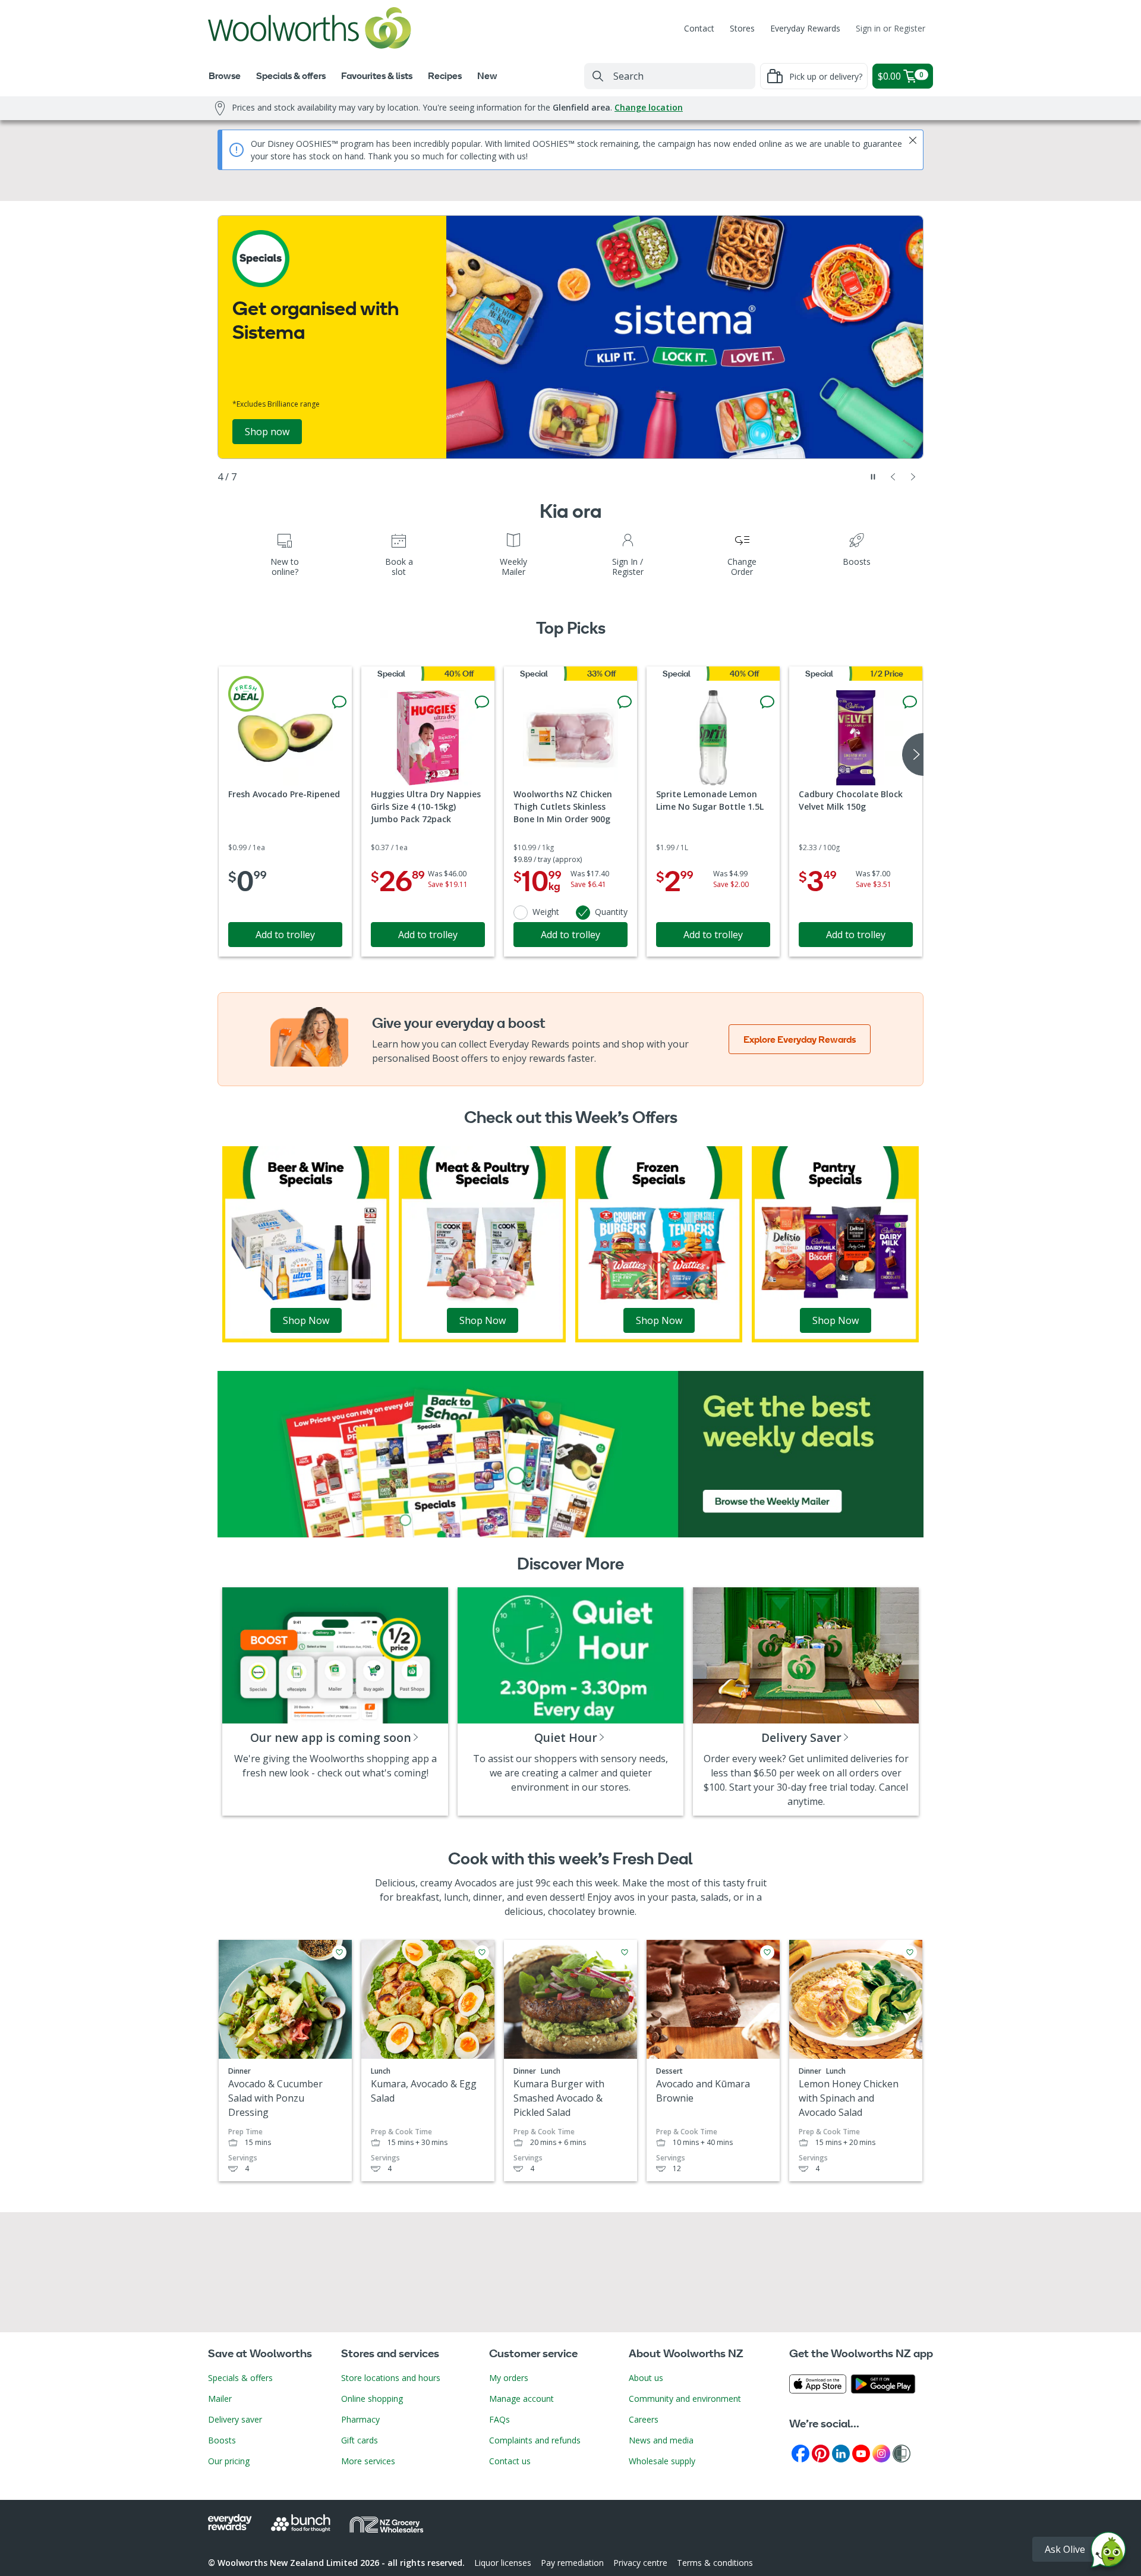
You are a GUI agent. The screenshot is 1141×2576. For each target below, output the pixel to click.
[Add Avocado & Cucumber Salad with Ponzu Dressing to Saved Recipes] (339, 1952)
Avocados (476, 1883)
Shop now (267, 432)
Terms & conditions (715, 2563)
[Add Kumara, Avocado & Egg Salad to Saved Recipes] (482, 1952)
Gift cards (360, 2440)
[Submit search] (598, 76)
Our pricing (229, 2461)
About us (646, 2378)
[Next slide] (913, 477)
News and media (661, 2440)
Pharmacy (360, 2419)
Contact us (510, 2461)
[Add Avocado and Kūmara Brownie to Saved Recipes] (767, 1952)
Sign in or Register (891, 28)
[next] (913, 754)
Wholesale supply (662, 2461)
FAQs (499, 2419)
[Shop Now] (306, 1243)
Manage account (521, 2399)
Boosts (222, 2440)
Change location (649, 107)
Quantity (611, 912)
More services (368, 2461)
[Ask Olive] (1108, 2553)
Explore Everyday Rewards (800, 1039)
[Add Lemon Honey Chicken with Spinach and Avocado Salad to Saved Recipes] (910, 1952)
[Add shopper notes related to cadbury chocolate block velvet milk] (910, 702)
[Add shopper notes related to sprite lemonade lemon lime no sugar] (767, 702)
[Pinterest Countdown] (821, 2453)
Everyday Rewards (805, 28)
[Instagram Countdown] (881, 2453)
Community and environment (685, 2399)
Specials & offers (240, 2378)
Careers (644, 2419)
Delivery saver (235, 2419)
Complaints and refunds (535, 2440)
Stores (742, 28)
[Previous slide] (893, 477)
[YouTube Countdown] (861, 2453)
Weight (546, 912)
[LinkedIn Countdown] (841, 2453)
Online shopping (372, 2399)
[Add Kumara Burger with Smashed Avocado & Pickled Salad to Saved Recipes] (625, 1952)
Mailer (220, 2399)
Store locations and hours (391, 2378)
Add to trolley (285, 935)
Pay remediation (572, 2563)
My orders (509, 2378)
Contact (699, 28)
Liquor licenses (503, 2563)
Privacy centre (640, 2563)
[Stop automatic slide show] (873, 477)
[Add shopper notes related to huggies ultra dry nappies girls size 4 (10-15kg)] (482, 702)
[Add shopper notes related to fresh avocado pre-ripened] (339, 702)
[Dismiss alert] (913, 140)
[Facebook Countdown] (800, 2453)
